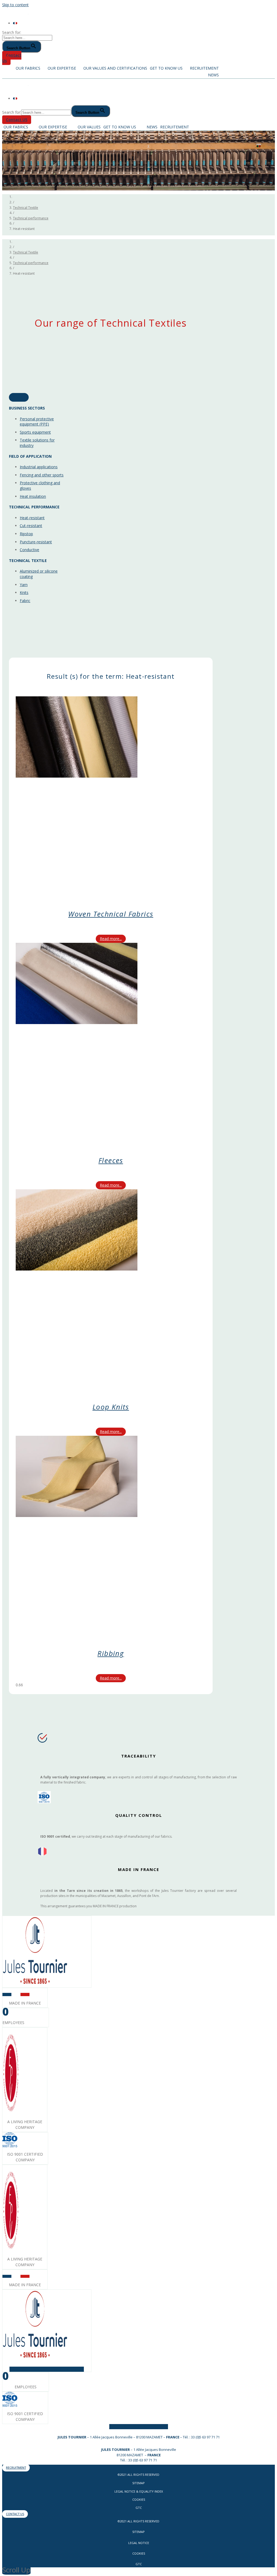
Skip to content (15, 5)
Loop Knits (111, 1407)
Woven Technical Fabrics (111, 914)
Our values (89, 127)
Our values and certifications (115, 68)
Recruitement (204, 68)
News (213, 75)
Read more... (111, 939)
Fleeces (111, 1160)
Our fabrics (28, 68)
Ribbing (111, 1653)
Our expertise (62, 68)
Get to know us (166, 68)
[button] (12, 58)
